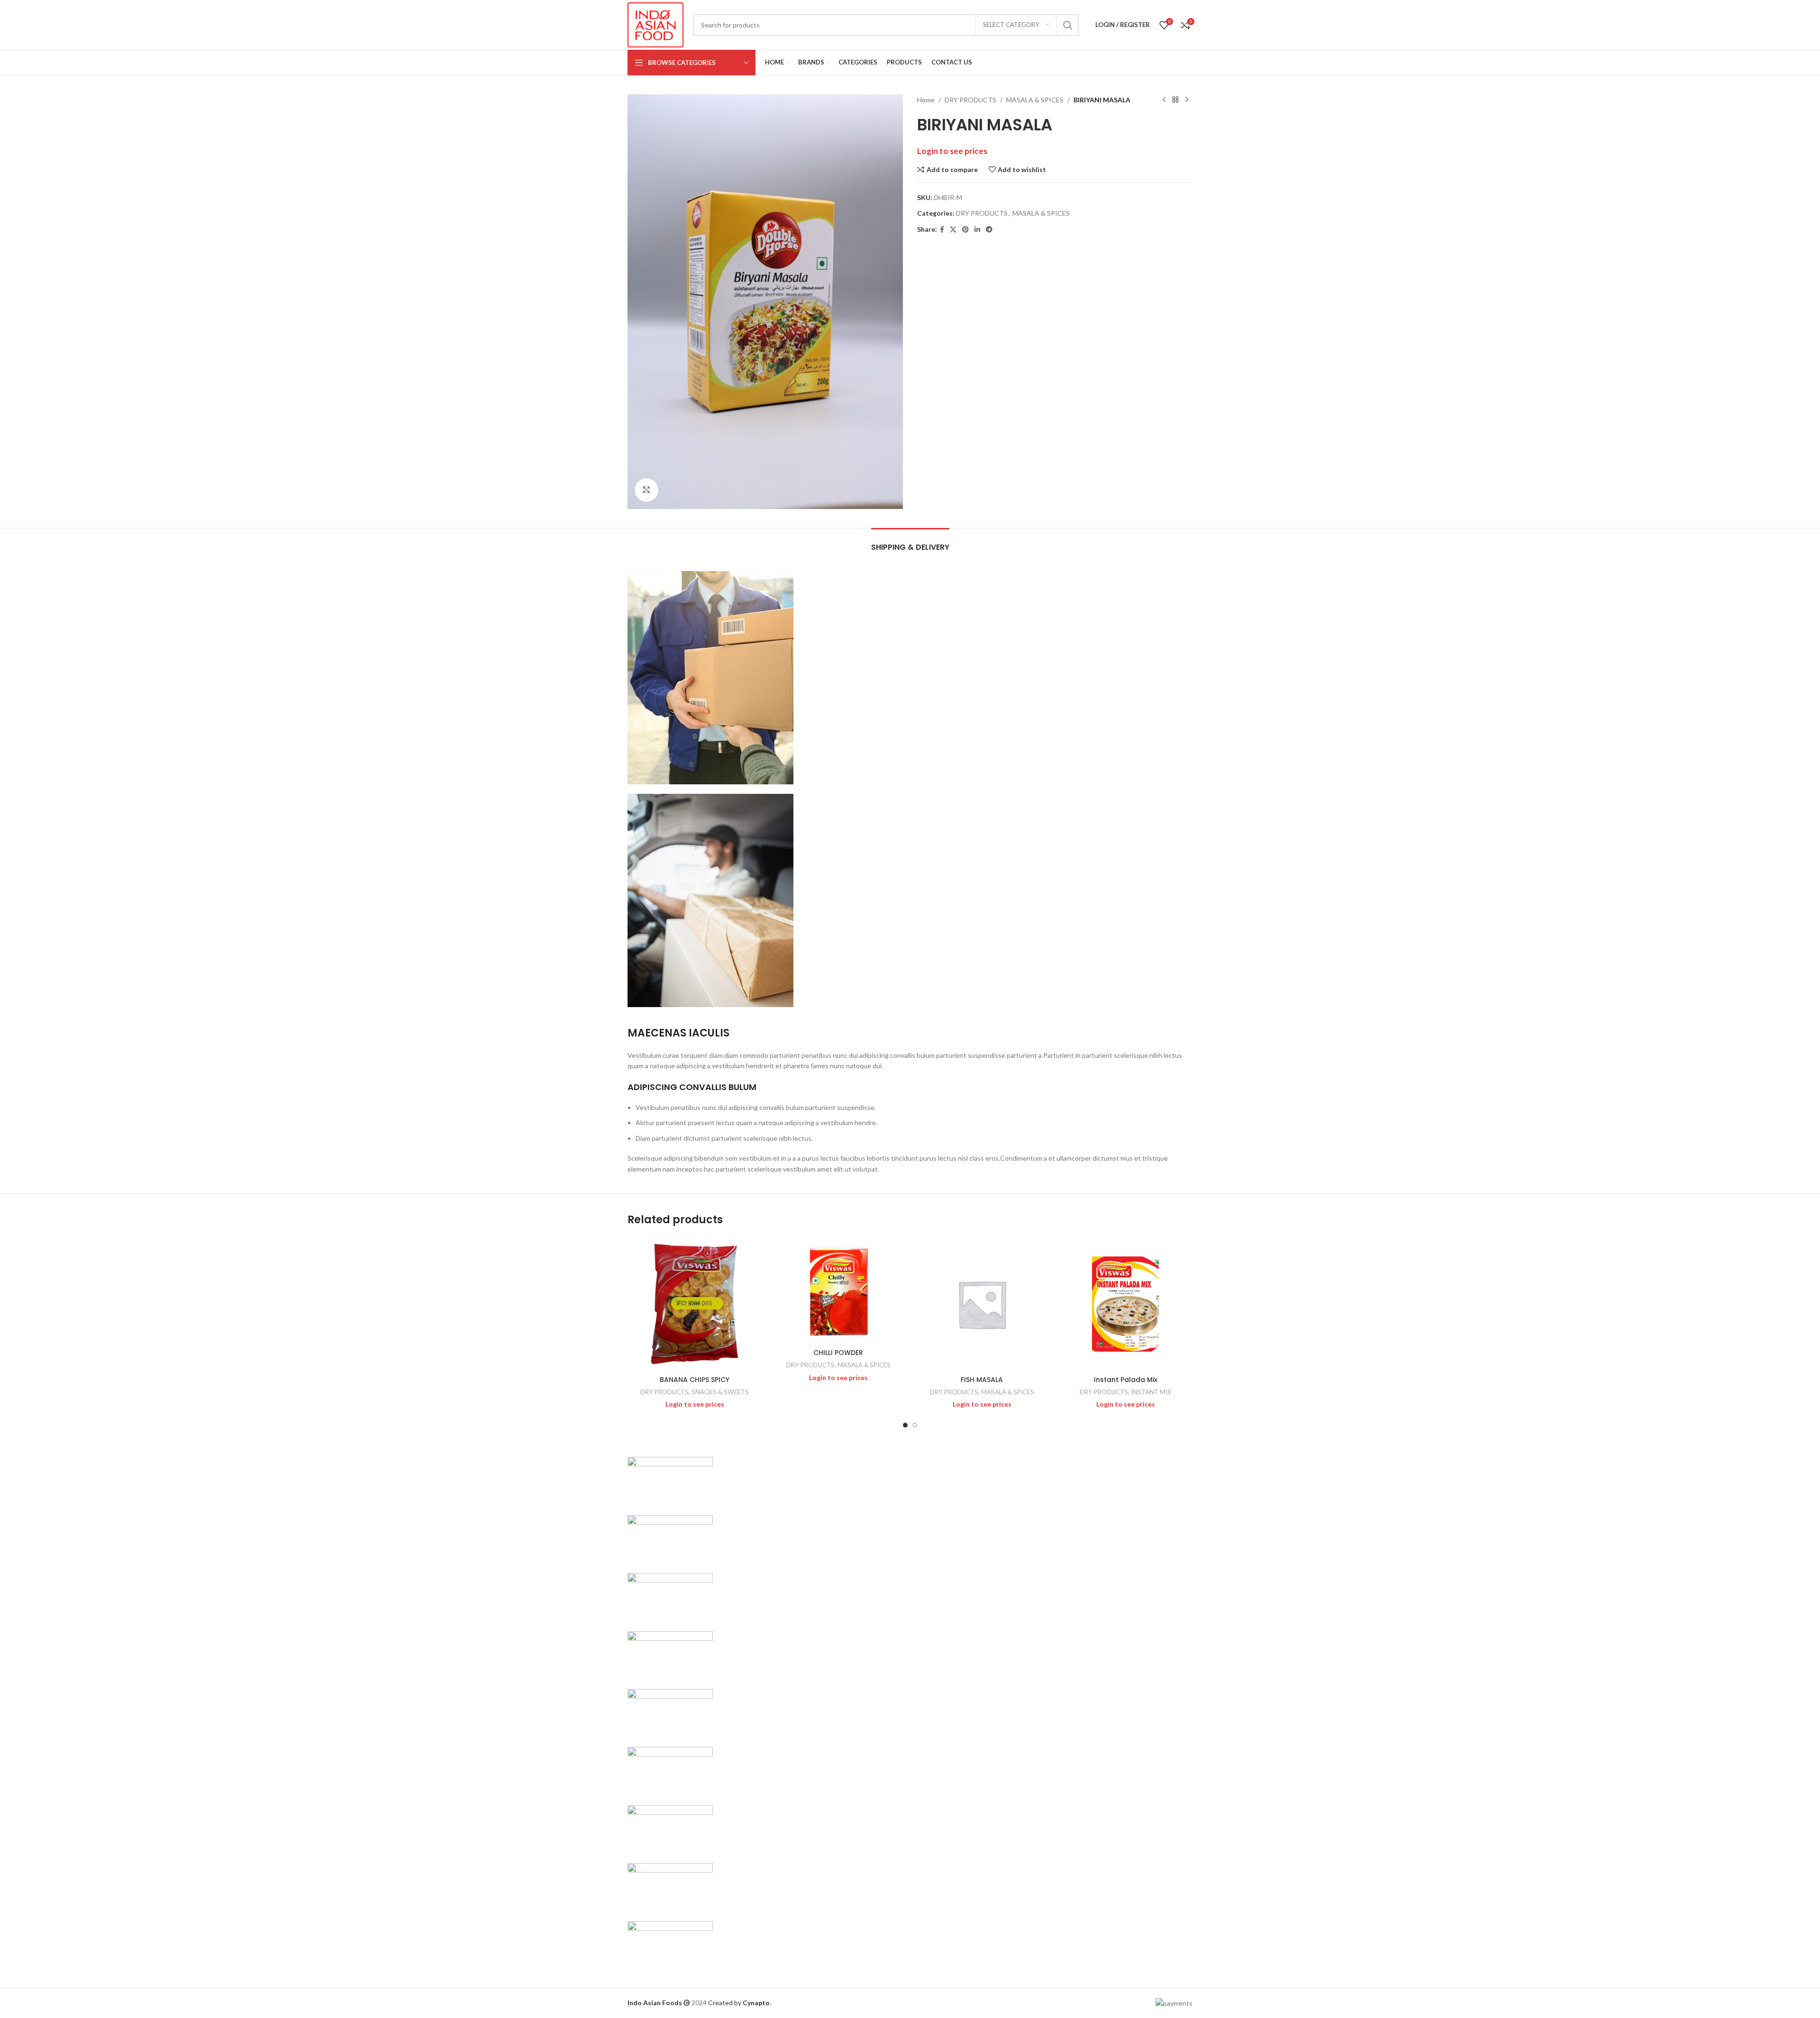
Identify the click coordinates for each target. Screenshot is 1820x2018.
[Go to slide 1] (905, 1425)
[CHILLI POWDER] (838, 1291)
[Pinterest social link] (965, 230)
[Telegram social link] (989, 230)
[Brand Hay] (670, 1770)
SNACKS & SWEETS (720, 1392)
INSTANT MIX (1151, 1392)
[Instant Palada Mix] (1125, 1304)
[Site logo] (655, 24)
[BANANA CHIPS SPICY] (695, 1304)
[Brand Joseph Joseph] (670, 1712)
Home (926, 100)
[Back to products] (1175, 100)
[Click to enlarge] (646, 490)
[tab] (910, 542)
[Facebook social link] (942, 230)
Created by (739, 2003)
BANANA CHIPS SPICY (695, 1380)
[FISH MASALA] (982, 1304)
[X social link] (953, 230)
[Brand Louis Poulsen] (670, 1596)
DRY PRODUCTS (970, 100)
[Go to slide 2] (915, 1425)
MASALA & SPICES (1035, 100)
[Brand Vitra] (670, 1480)
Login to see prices (952, 151)
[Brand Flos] (670, 1828)
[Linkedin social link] (977, 230)
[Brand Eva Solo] (670, 1886)
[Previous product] (1164, 100)
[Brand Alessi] (670, 1944)
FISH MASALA (982, 1380)
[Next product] (1187, 100)
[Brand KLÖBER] (670, 1654)
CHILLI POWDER (838, 1353)
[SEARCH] (1068, 25)
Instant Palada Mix (1126, 1380)
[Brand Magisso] (670, 1538)
